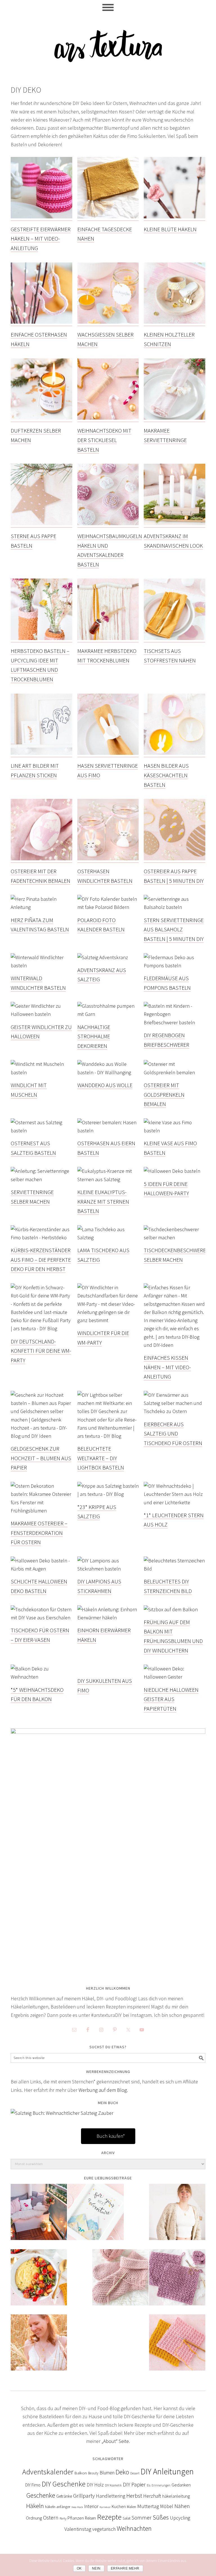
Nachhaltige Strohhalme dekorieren (94, 1036)
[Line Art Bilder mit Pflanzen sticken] (41, 754)
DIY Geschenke (64, 2484)
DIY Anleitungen (167, 2471)
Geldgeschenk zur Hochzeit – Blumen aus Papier (41, 1458)
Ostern (51, 2518)
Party (63, 2518)
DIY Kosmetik (113, 2485)
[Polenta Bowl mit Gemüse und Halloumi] (39, 2281)
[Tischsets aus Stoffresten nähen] (175, 639)
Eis (149, 2485)
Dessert (135, 2473)
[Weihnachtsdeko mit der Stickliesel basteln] (108, 419)
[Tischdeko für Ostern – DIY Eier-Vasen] (41, 1618)
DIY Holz (95, 2485)
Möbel (167, 2506)
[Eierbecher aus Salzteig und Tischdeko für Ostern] (175, 1412)
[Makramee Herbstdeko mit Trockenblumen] (108, 639)
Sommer (142, 2518)
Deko (122, 2472)
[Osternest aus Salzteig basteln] (41, 1131)
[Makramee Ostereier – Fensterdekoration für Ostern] (41, 1511)
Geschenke (41, 2495)
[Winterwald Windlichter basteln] (41, 966)
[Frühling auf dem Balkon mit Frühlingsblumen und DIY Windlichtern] (171, 1610)
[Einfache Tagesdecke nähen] (108, 217)
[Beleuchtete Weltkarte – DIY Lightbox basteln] (108, 1436)
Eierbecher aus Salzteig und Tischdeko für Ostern (173, 1434)
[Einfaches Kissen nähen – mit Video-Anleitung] (175, 1345)
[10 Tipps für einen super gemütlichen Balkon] (39, 2216)
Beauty (93, 2473)
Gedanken (181, 2485)
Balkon (81, 2473)
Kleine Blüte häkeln (170, 229)
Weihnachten (134, 2529)
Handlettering (111, 2496)
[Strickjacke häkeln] (177, 2216)
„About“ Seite (115, 2441)
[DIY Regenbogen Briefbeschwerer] (175, 1023)
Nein (96, 2568)
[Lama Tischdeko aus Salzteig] (108, 1238)
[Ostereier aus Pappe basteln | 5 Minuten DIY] (175, 859)
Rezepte (109, 2517)
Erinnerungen (161, 2485)
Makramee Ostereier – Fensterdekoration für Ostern (39, 1533)
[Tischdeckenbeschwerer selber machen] (175, 1238)
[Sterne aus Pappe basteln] (41, 524)
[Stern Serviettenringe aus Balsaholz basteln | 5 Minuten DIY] (175, 907)
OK (79, 2568)
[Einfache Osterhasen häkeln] (41, 323)
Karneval (105, 2507)
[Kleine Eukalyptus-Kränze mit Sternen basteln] (108, 1180)
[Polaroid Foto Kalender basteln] (108, 907)
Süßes (161, 2517)
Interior (91, 2506)
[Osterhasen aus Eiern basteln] (108, 1131)
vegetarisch (104, 2529)
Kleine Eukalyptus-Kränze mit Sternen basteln (103, 1201)
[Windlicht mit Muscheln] (41, 1073)
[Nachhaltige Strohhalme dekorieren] (108, 1014)
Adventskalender (48, 2472)
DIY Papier (134, 2484)
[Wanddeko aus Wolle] (108, 1073)
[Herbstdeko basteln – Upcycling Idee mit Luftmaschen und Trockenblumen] (41, 639)
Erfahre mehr (125, 2568)
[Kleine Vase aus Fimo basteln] (175, 1131)
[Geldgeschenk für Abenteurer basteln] (96, 2216)
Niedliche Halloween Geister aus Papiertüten (171, 1699)
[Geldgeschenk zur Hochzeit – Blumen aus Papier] (41, 1436)
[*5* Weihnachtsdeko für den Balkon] (41, 1677)
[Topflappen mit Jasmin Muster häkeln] (177, 2281)
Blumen (107, 2473)
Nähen (182, 2506)
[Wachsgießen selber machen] (108, 323)
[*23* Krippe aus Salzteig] (108, 1494)
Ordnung (34, 2518)
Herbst (134, 2496)
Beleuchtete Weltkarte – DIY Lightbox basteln (101, 1458)
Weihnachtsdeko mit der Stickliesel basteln (104, 440)
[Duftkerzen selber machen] (41, 419)
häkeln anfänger (58, 2507)
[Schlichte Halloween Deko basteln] (41, 1569)
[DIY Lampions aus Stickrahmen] (108, 1569)
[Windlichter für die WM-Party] (108, 1321)
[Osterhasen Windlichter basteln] (108, 859)
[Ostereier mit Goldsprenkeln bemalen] (175, 1073)
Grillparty (84, 2496)
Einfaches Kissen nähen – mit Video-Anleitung (167, 1367)
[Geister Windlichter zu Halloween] (41, 1014)
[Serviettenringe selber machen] (41, 1180)
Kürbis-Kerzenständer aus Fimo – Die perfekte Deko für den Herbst (41, 1260)
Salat (127, 2518)
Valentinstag (78, 2529)
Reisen (90, 2518)
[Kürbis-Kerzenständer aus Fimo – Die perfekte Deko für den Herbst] (41, 1238)
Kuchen (119, 2506)
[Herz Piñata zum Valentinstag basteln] (41, 907)
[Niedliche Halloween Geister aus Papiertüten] (175, 1677)
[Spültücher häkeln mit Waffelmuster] (177, 2346)
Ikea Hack (77, 2507)
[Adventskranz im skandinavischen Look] (175, 524)
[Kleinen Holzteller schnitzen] (175, 323)
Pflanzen (76, 2518)
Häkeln (35, 2506)
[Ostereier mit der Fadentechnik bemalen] (41, 859)
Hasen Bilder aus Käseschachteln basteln (166, 775)
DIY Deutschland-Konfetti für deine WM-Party (41, 1351)
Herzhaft (152, 2496)
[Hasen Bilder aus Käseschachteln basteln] (175, 754)
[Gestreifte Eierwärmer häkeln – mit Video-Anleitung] (41, 217)
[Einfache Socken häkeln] (120, 2281)
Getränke (64, 2496)
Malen (131, 2507)
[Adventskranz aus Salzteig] (103, 958)
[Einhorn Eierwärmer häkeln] (108, 1618)
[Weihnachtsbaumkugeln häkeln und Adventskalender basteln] (108, 524)
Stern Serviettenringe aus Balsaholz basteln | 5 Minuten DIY (174, 929)
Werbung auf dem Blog (103, 2090)
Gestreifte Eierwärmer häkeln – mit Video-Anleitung (41, 239)
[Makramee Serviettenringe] (175, 419)
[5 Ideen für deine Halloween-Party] (172, 1171)
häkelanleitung (176, 2496)
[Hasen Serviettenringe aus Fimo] (108, 754)
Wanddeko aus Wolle (105, 1085)
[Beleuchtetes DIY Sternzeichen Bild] (175, 1569)
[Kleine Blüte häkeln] (175, 217)
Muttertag (148, 2506)
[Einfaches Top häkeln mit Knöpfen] (39, 2346)
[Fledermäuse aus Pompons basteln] (175, 966)
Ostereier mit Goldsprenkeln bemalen (164, 1094)
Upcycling (180, 2518)
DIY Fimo (33, 2485)
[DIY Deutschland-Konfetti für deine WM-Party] (41, 1329)
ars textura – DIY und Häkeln (108, 43)
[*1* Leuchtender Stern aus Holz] (175, 1503)
